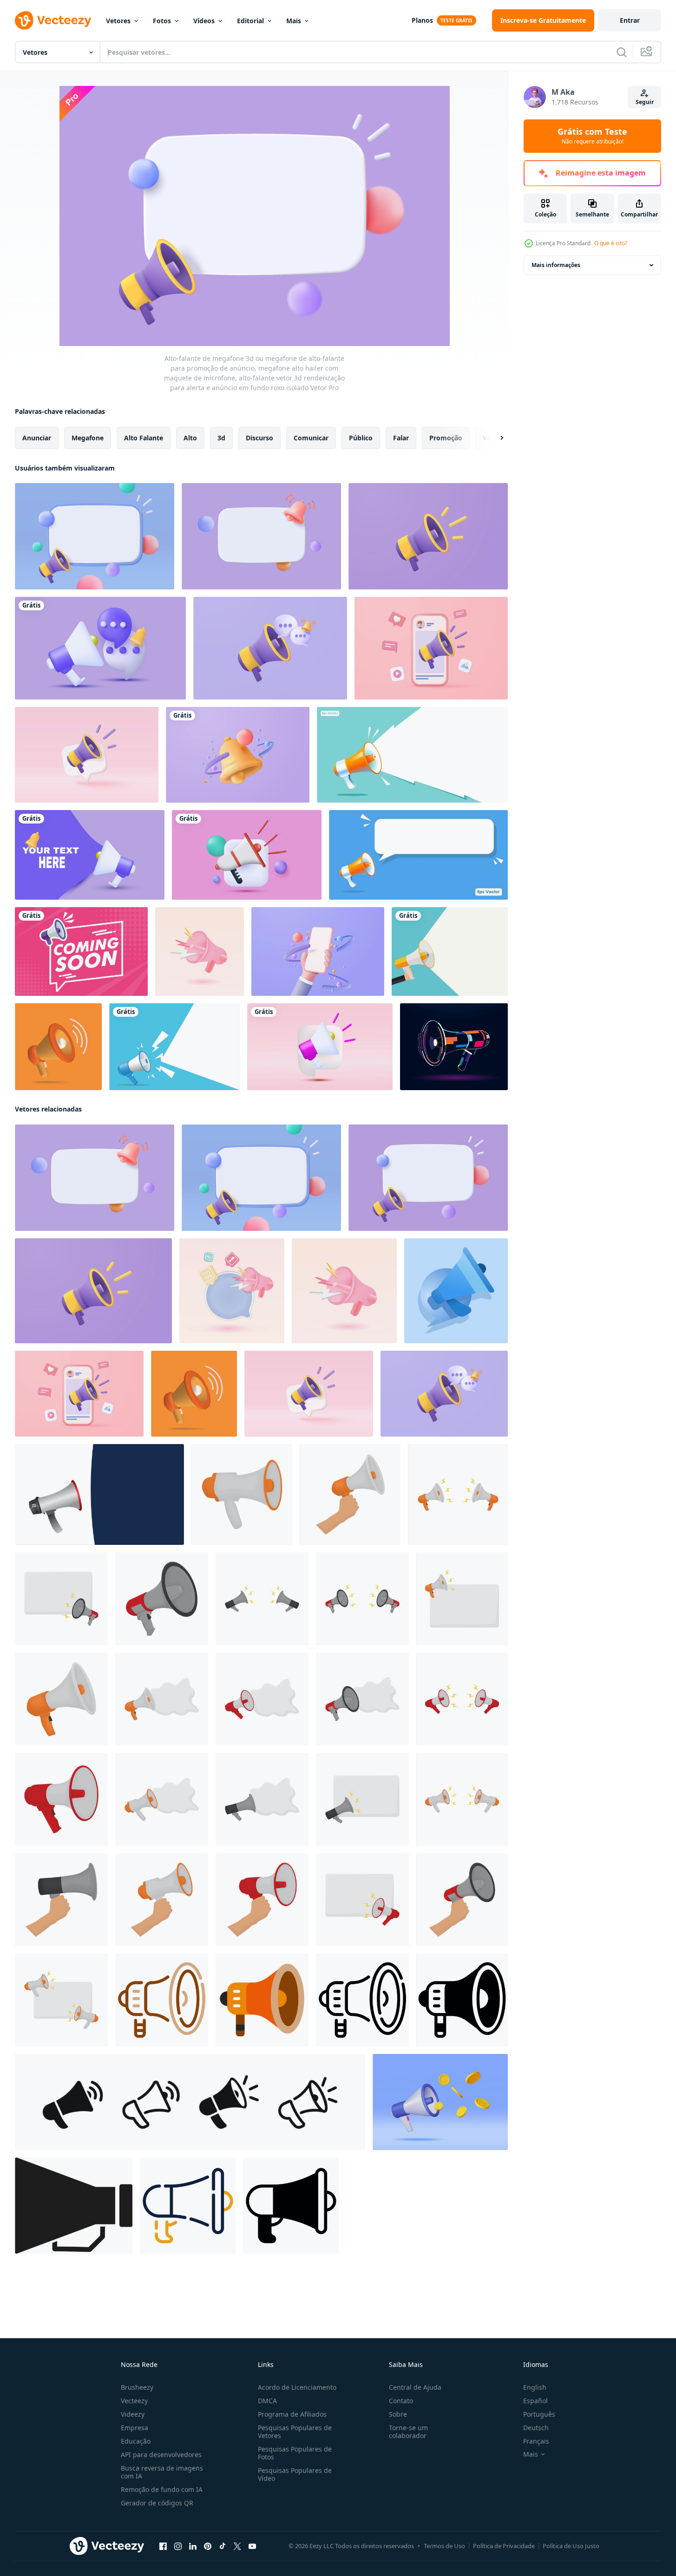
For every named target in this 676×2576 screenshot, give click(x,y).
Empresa (135, 2428)
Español (535, 2401)
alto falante (144, 438)
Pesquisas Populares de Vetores (295, 2432)
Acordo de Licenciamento (297, 2387)
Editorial (250, 21)
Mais (294, 21)
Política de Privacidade (504, 2546)
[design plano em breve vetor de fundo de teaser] (81, 951)
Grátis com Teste (592, 136)
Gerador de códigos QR (157, 2503)
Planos (422, 20)
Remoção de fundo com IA (162, 2489)
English (535, 2387)
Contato (401, 2401)
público (361, 438)
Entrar (630, 20)
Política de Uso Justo (571, 2546)
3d (221, 438)
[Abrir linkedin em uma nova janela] (193, 2546)
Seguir (645, 102)
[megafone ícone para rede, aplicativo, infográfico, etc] (162, 2000)
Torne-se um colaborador (408, 2432)
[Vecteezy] (53, 20)
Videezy (133, 2414)
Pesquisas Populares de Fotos (295, 2453)
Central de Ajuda (415, 2387)
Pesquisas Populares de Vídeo (295, 2474)
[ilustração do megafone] (242, 1494)
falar (401, 438)
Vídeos (204, 21)
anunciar (37, 438)
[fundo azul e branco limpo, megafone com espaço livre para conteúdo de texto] (174, 1047)
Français (536, 2441)
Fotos (162, 21)
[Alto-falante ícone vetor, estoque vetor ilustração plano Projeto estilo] (74, 2206)
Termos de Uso (444, 2546)
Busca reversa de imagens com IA (162, 2472)
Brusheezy (137, 2387)
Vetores (118, 21)
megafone (88, 438)
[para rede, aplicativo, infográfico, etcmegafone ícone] (188, 2206)
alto (190, 438)
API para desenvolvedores (161, 2455)
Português (539, 2414)
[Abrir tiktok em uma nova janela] (223, 2546)
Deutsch (536, 2428)
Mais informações (556, 265)
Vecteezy (134, 2401)
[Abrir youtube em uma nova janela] (252, 2546)
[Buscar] (622, 52)
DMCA (267, 2401)
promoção (446, 438)
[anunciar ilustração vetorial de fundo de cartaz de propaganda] (450, 951)
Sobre (398, 2414)
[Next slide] (494, 438)
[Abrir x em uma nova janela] (237, 2546)
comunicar (311, 438)
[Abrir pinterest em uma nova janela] (208, 2546)
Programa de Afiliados (292, 2414)
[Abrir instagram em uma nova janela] (178, 2546)
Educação (136, 2441)
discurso (259, 438)
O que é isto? (611, 243)
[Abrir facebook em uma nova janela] (163, 2546)
